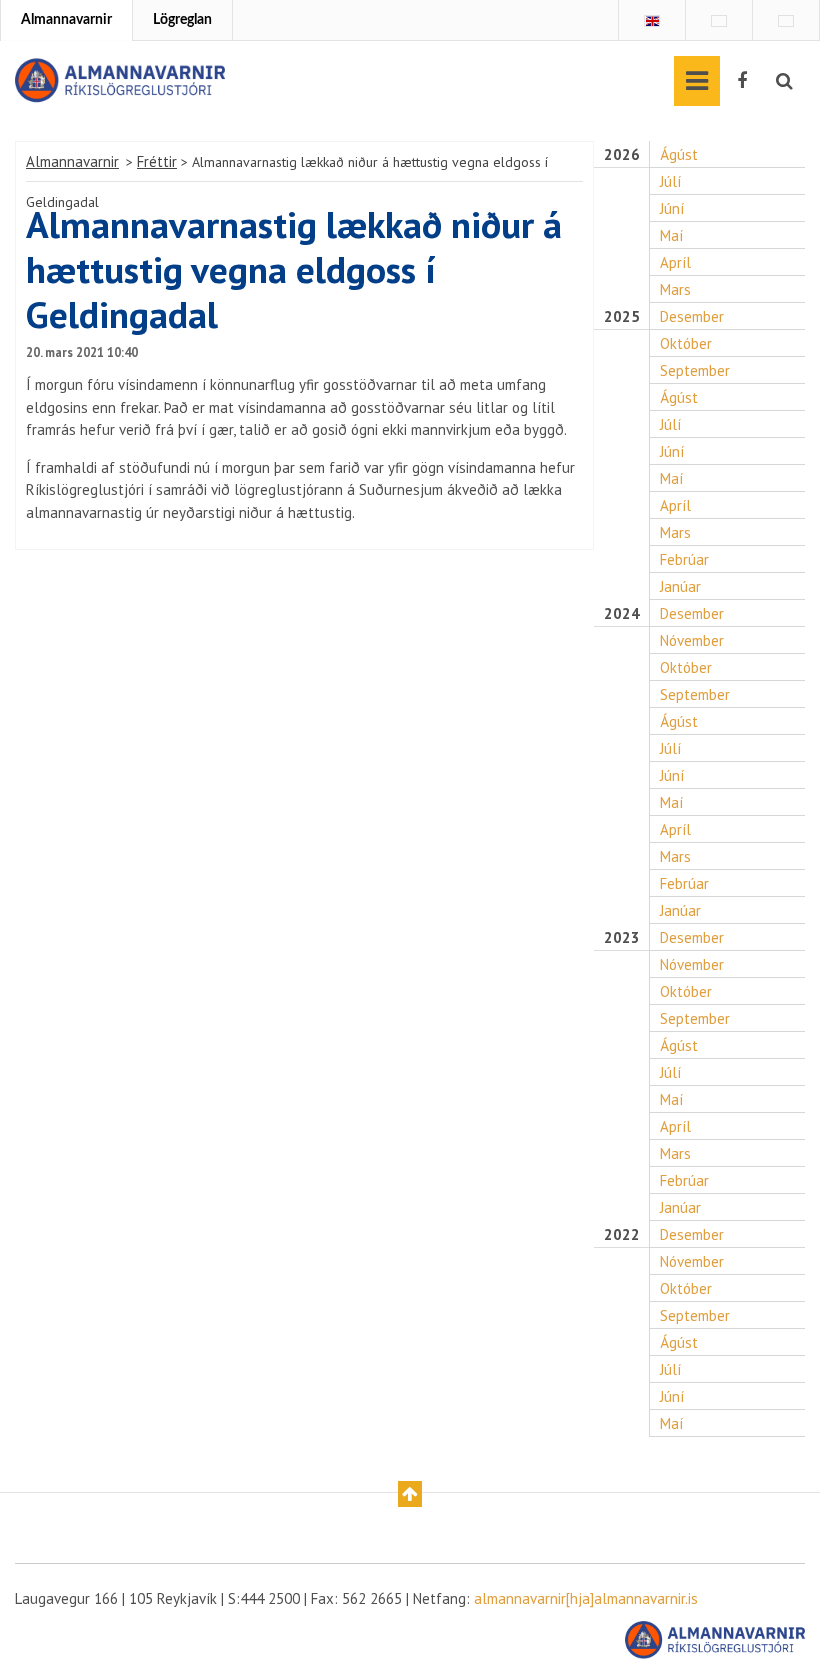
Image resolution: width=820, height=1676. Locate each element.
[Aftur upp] (410, 1494)
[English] (652, 21)
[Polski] (786, 21)
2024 (622, 614)
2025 (622, 317)
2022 (622, 1235)
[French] (719, 21)
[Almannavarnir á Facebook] (742, 81)
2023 (622, 938)
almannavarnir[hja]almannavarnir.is (586, 1598)
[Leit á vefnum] (784, 81)
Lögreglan (182, 20)
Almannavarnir (66, 20)
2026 (622, 155)
